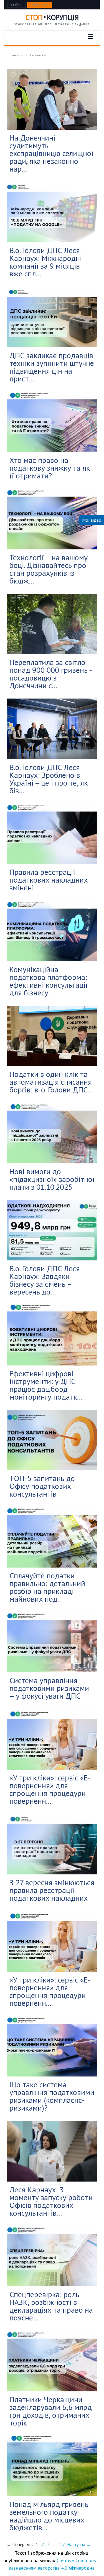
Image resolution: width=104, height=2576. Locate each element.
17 (62, 2544)
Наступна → (79, 2544)
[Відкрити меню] (90, 37)
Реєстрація (40, 5)
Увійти (17, 5)
